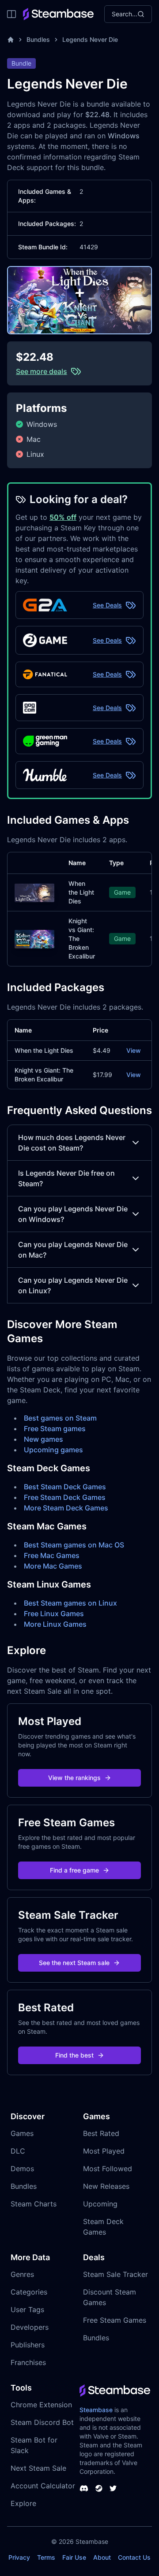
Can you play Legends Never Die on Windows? (73, 1214)
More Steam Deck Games (66, 1508)
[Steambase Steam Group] (99, 2488)
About (102, 2557)
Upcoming (100, 2204)
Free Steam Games (115, 2320)
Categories (29, 2292)
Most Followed (108, 2169)
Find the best (74, 2055)
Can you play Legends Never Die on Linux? (73, 1285)
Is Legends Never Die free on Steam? (66, 1178)
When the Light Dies (81, 892)
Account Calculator (43, 2486)
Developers (30, 2327)
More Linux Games (55, 1624)
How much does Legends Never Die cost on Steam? (72, 1143)
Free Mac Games (52, 1555)
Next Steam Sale (38, 2468)
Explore (23, 2503)
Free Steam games (55, 1429)
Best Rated (101, 2133)
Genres (22, 2274)
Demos (22, 2169)
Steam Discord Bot (42, 2422)
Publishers (28, 2345)
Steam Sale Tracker (115, 2274)
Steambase (96, 2410)
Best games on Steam (60, 1418)
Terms (46, 2557)
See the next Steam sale (74, 1963)
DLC (18, 2151)
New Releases (106, 2186)
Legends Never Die (90, 39)
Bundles (38, 39)
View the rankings (74, 1778)
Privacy (19, 2557)
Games (22, 2133)
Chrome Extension (41, 2405)
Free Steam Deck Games (65, 1497)
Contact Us (134, 2557)
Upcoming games (53, 1450)
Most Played (104, 2151)
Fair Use (74, 2557)
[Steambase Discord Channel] (84, 2488)
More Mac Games (53, 1566)
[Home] (11, 40)
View (134, 1050)
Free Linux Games (54, 1614)
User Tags (27, 2310)
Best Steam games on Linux (70, 1603)
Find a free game (74, 1870)
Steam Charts (34, 2204)
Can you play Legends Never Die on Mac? (73, 1250)
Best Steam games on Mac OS (74, 1545)
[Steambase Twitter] (113, 2488)
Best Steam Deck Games (65, 1487)
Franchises (28, 2362)
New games (44, 1439)
